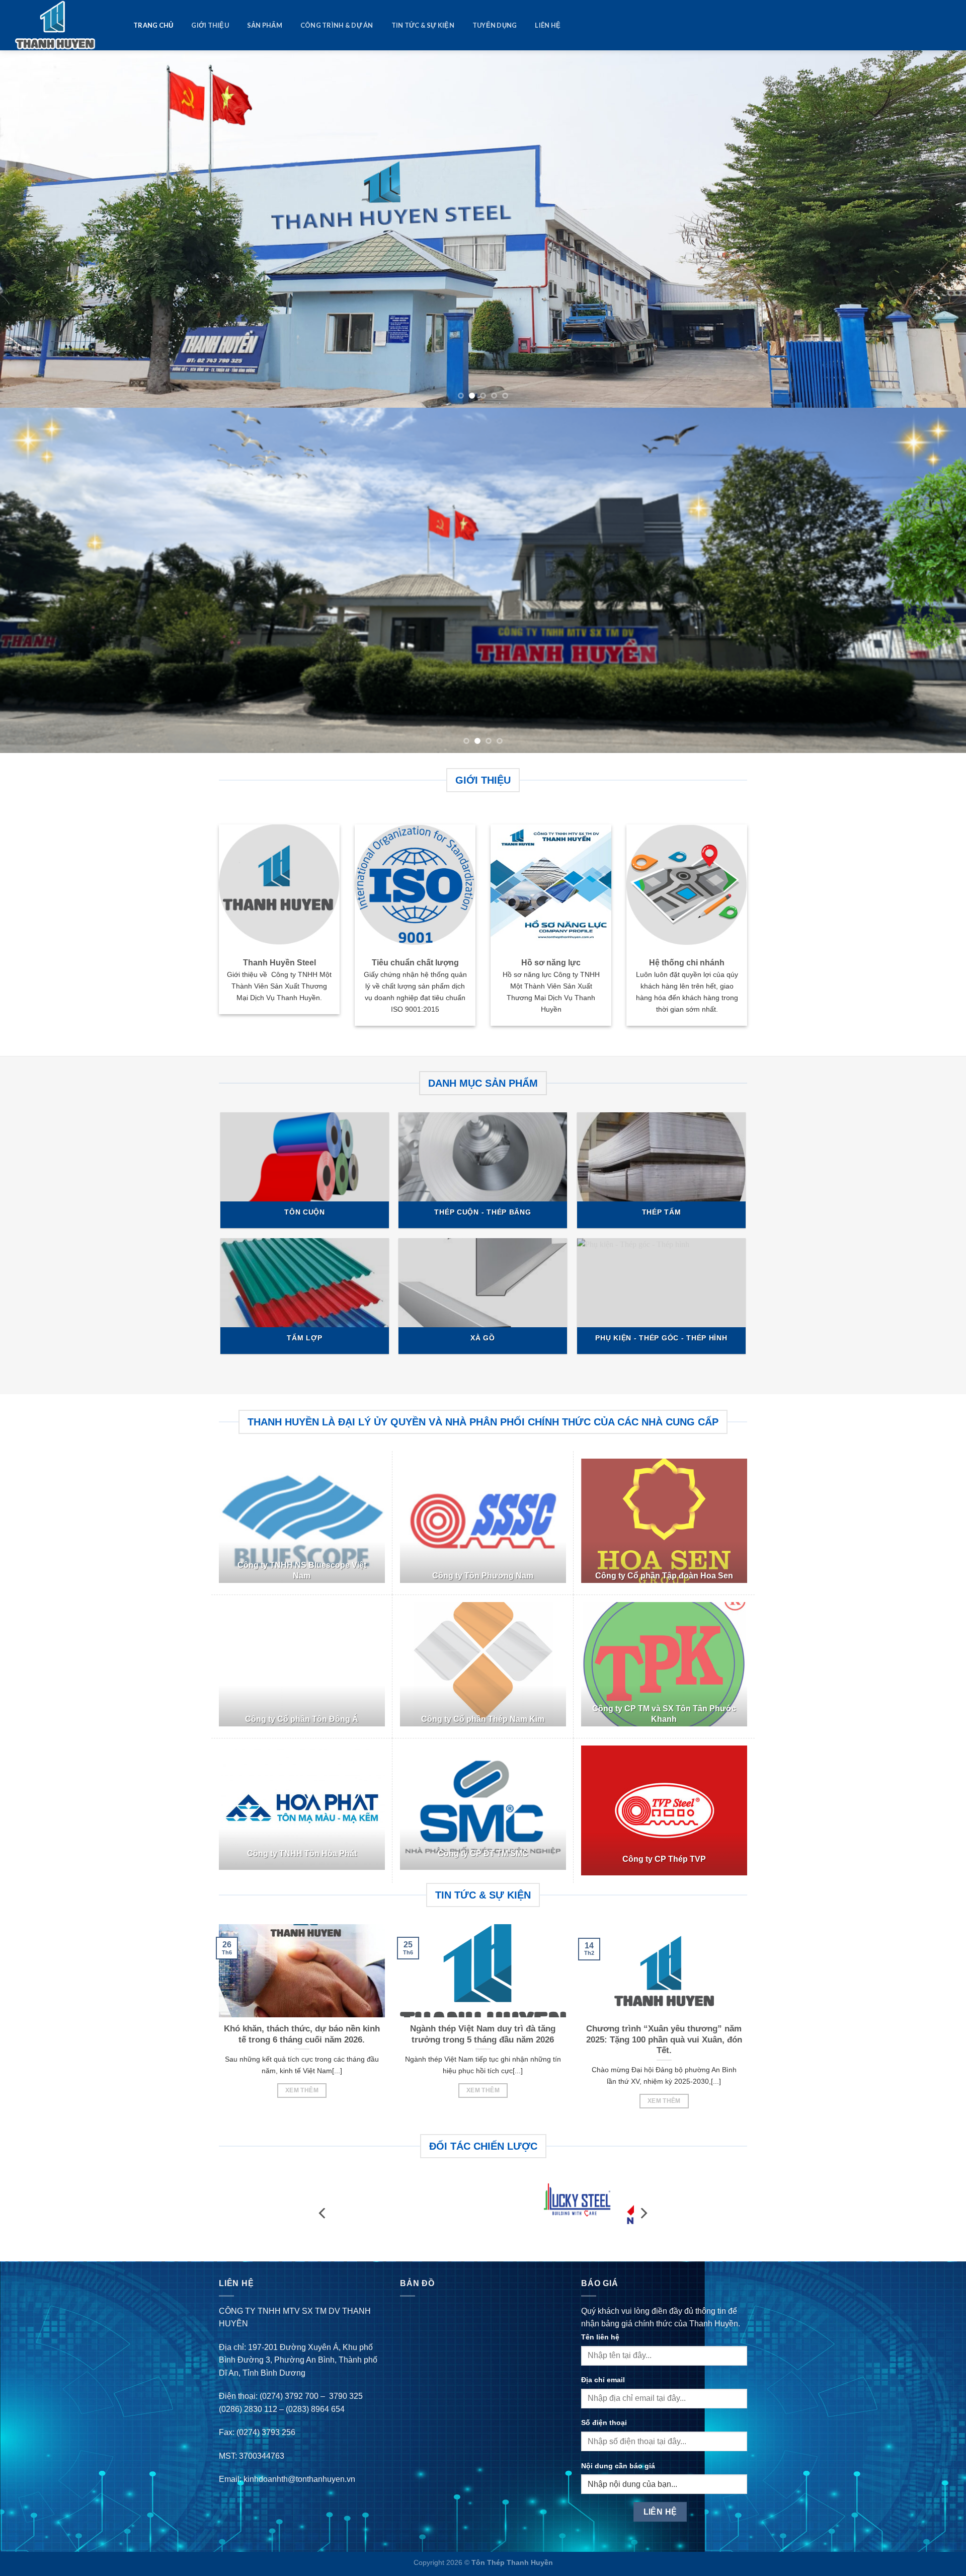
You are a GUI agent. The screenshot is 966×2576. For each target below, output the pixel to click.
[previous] (32, 223)
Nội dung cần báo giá (618, 2453)
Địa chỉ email (603, 2367)
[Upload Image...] (483, 574)
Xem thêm (302, 2090)
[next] (934, 223)
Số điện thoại (604, 2410)
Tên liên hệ (600, 2324)
